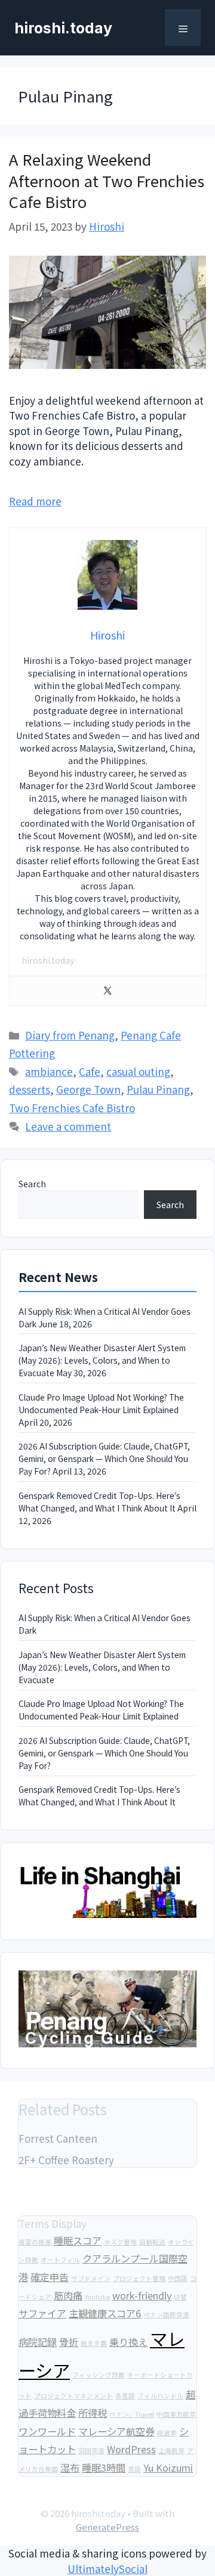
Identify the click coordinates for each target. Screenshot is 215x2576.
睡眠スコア (78, 2240)
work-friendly (142, 2295)
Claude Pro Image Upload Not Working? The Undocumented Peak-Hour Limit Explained (101, 1403)
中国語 (178, 2278)
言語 (134, 2469)
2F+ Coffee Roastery (66, 2160)
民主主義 (94, 2343)
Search (32, 1184)
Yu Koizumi (168, 2468)
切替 (180, 2297)
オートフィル (60, 2260)
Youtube (97, 2297)
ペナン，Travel (132, 2414)
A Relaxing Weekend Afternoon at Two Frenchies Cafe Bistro (107, 180)
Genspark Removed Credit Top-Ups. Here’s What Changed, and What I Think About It (99, 1502)
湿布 (70, 2468)
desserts (30, 1089)
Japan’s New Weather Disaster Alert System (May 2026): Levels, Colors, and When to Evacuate (102, 1360)
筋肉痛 (68, 2295)
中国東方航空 (176, 2414)
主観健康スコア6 (105, 2313)
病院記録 (38, 2342)
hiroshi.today (63, 28)
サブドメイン (91, 2278)
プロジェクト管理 (139, 2278)
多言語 (125, 2396)
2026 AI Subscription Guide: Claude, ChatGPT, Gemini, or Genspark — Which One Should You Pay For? (104, 1458)
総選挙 (167, 2433)
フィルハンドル (160, 2396)
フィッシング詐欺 (99, 2375)
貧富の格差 (35, 2242)
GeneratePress (107, 2527)
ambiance (49, 1071)
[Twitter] (107, 991)
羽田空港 (91, 2451)
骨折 (69, 2342)
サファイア (42, 2313)
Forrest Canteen (58, 2138)
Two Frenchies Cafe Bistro (72, 1108)
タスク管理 (120, 2242)
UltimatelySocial (107, 2569)
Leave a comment (68, 1126)
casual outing (138, 1071)
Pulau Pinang (158, 1089)
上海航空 (171, 2451)
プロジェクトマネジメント (73, 2396)
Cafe (90, 1071)
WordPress (131, 2449)
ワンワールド (47, 2431)
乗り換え (128, 2342)
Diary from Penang (70, 1035)
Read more (35, 501)
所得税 (93, 2413)
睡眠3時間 (104, 2468)
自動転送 (152, 2242)
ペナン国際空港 (166, 2315)
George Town (88, 1089)
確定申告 (50, 2277)
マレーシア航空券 (116, 2431)
